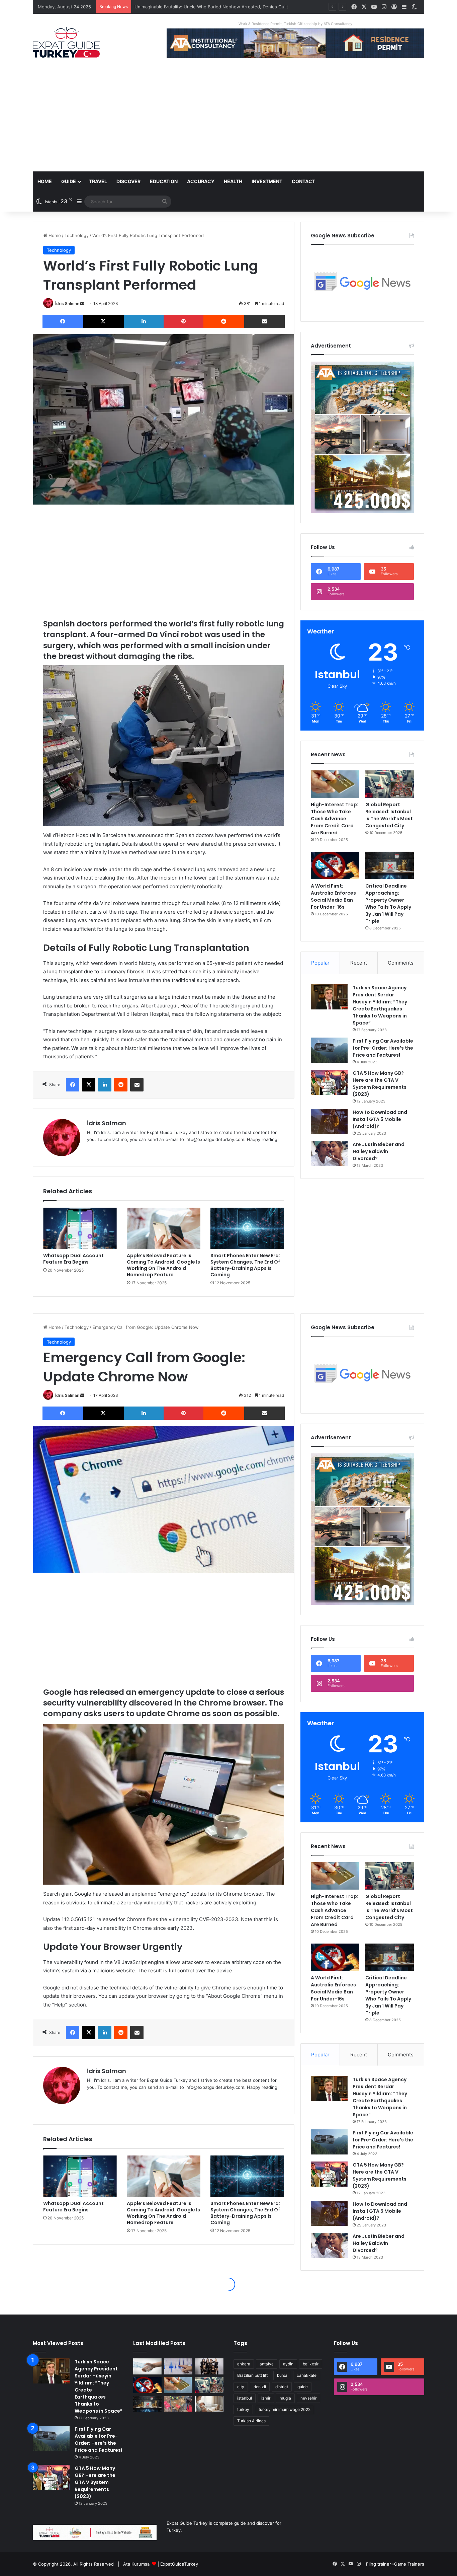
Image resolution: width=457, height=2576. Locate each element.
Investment (267, 181)
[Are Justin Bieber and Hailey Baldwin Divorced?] (329, 1154)
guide (303, 2387)
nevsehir (308, 2398)
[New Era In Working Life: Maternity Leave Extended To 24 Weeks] (209, 2404)
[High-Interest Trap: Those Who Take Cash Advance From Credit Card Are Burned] (335, 784)
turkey (243, 2409)
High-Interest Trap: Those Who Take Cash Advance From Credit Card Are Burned (335, 819)
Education (164, 181)
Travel (98, 181)
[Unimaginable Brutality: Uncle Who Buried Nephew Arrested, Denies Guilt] (178, 2404)
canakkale (307, 2375)
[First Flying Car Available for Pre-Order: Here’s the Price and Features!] (329, 1050)
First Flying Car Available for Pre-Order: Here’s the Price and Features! (383, 1048)
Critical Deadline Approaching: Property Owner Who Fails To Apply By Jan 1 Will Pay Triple (388, 903)
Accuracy (201, 181)
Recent (359, 963)
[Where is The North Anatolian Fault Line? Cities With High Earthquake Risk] (178, 2366)
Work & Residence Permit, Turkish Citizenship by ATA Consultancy (295, 24)
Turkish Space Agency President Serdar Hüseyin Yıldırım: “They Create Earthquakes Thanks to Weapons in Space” (380, 1005)
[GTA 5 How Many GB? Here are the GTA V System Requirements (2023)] (329, 1082)
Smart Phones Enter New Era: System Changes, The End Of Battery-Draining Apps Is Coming (245, 1265)
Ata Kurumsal (137, 2564)
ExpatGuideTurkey (179, 2564)
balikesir (311, 2364)
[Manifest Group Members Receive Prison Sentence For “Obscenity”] (209, 2366)
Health (233, 181)
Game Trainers (409, 2564)
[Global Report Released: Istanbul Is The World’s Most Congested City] (390, 784)
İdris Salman (67, 304)
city (241, 2387)
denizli (260, 2387)
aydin (288, 2364)
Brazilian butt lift (252, 2375)
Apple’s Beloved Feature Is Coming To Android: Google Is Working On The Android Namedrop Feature (163, 1265)
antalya (267, 2364)
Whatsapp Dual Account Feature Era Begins (73, 1259)
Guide (69, 181)
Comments (401, 963)
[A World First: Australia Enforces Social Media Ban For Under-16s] (335, 865)
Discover (128, 181)
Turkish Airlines (251, 2421)
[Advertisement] (229, 121)
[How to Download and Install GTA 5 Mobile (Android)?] (329, 1121)
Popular (320, 963)
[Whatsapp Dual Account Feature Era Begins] (80, 1228)
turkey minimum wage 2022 (285, 2409)
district (282, 2387)
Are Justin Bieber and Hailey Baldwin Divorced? (379, 1151)
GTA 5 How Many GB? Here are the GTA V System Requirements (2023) (380, 1084)
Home (45, 181)
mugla (285, 2398)
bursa (282, 2375)
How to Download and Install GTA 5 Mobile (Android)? (380, 1119)
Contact (303, 181)
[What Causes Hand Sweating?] (147, 2366)
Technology (77, 235)
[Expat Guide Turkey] (66, 42)
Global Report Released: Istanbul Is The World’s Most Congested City (389, 815)
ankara (244, 2364)
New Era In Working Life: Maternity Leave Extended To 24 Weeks (202, 7)
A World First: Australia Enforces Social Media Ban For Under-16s (333, 896)
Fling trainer (379, 2564)
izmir (266, 2398)
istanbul (245, 2398)
